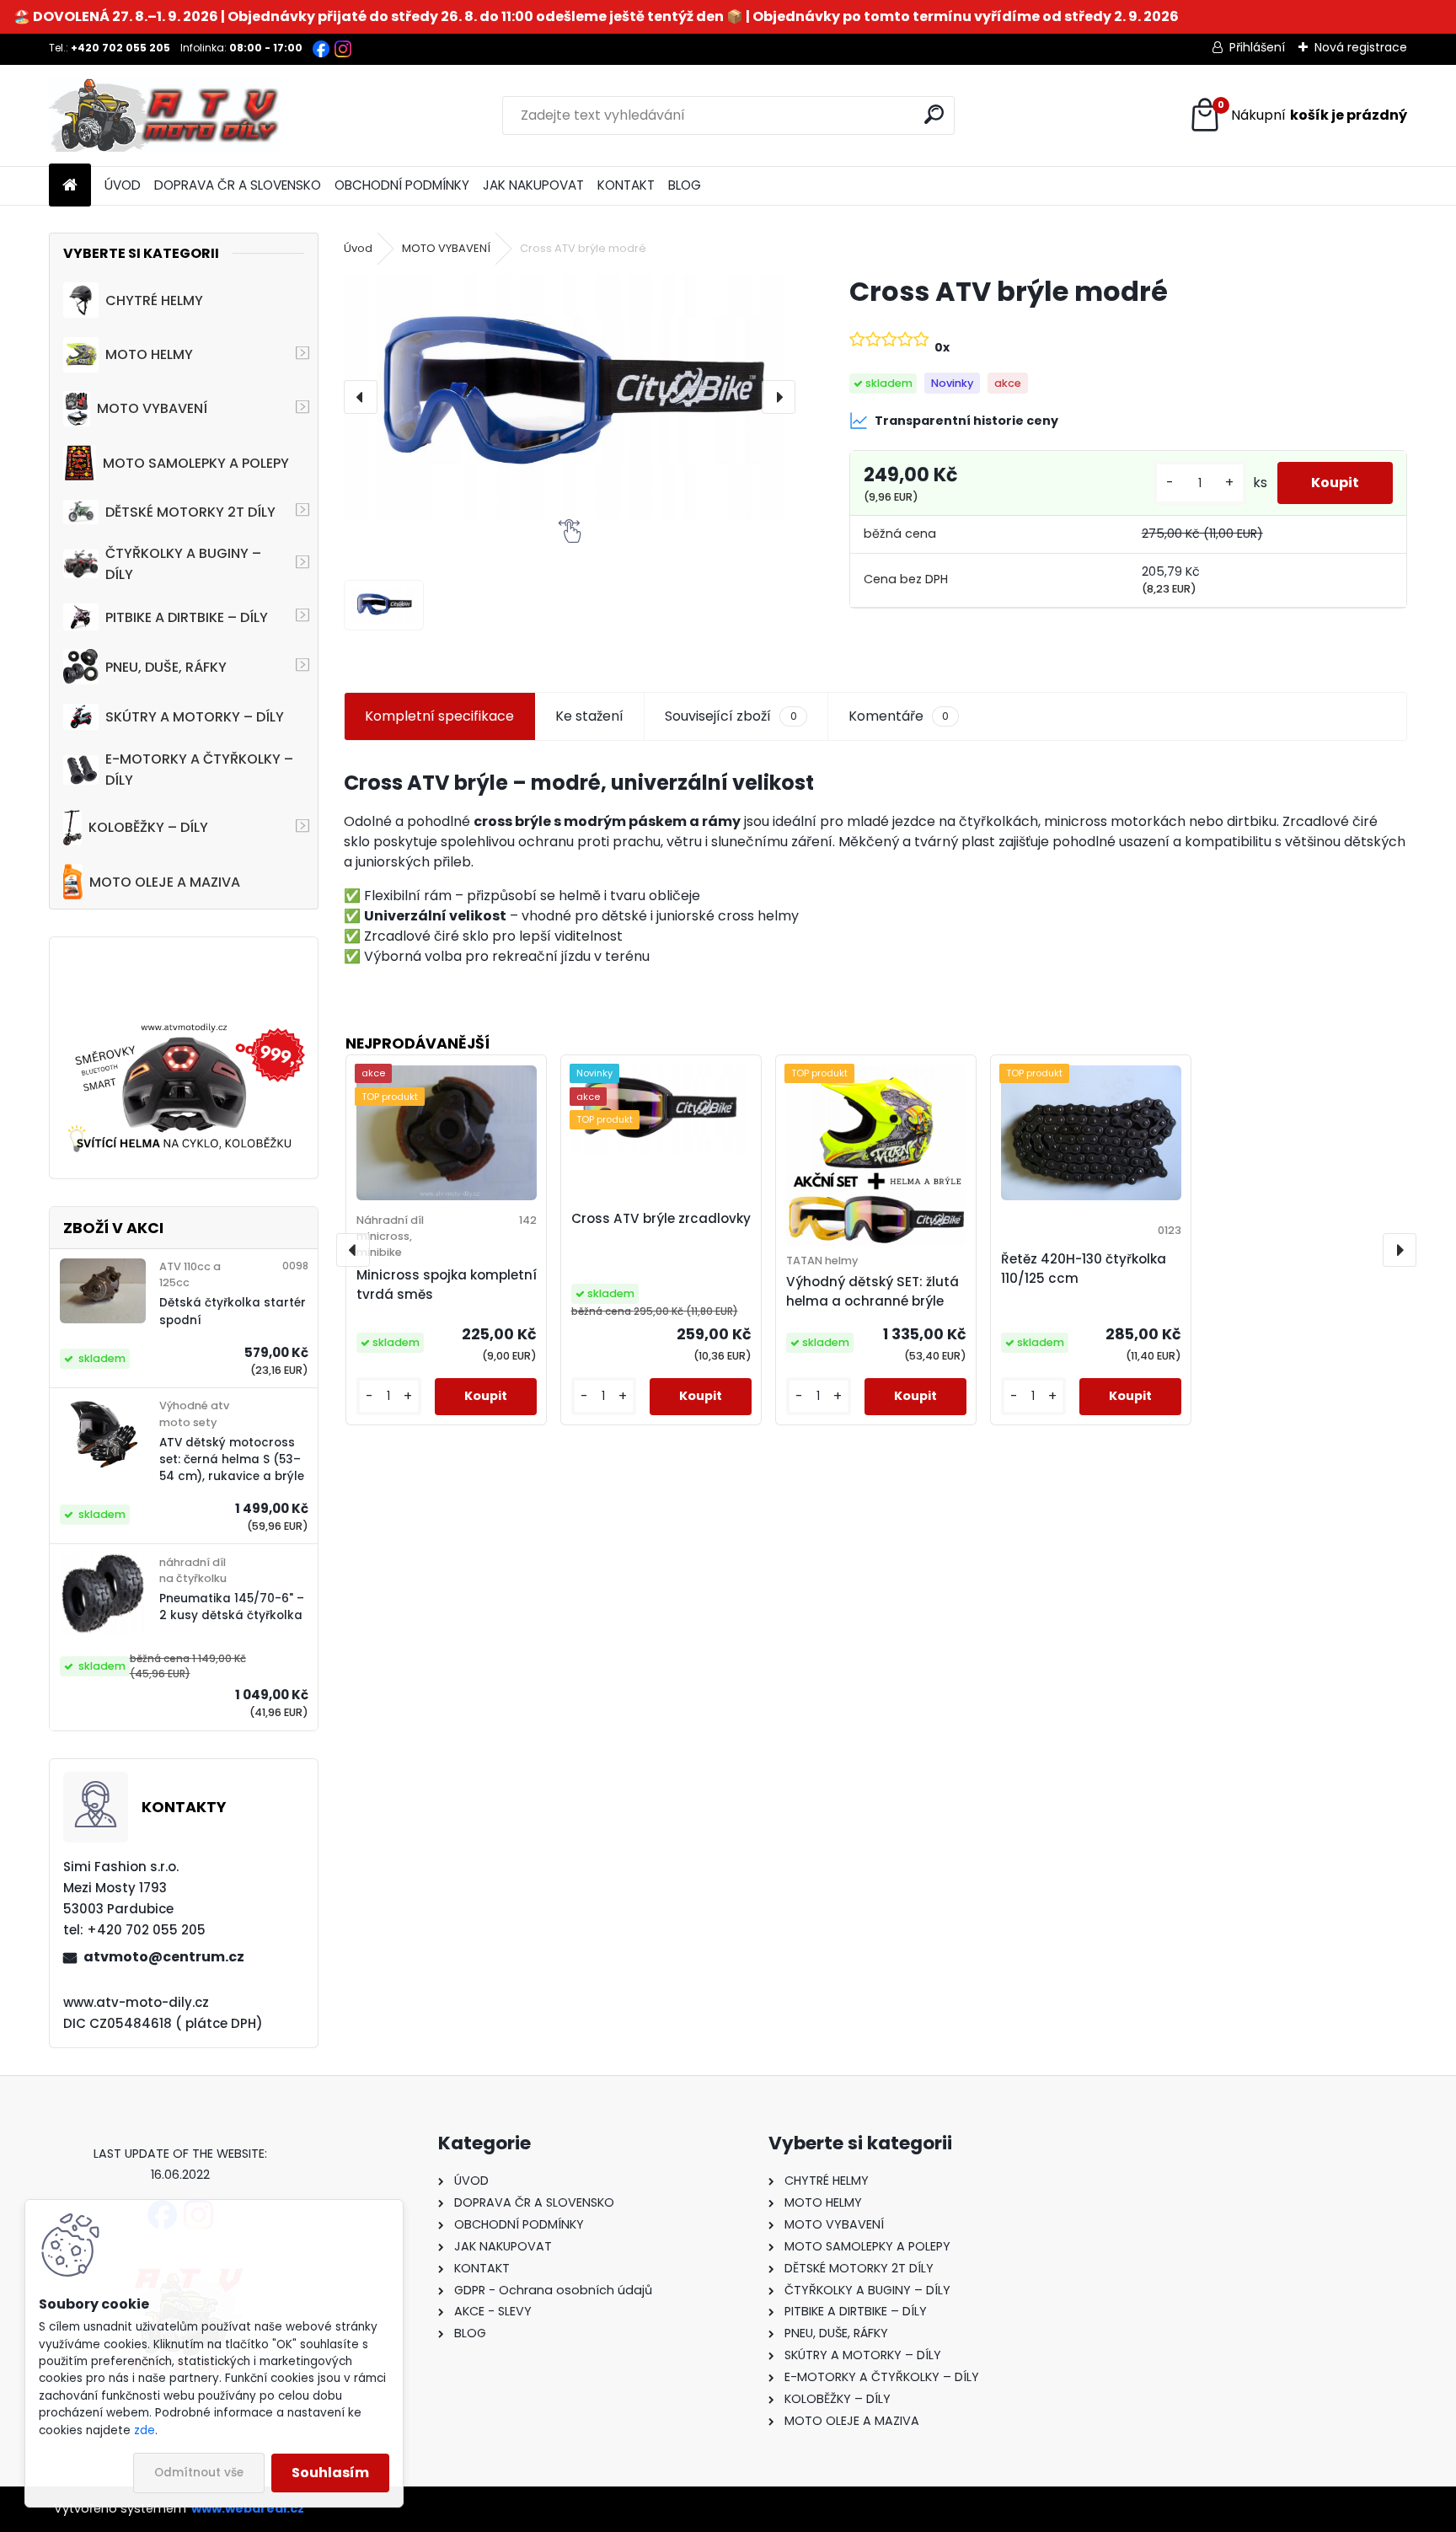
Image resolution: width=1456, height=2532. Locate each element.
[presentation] (361, 397)
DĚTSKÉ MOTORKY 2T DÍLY (190, 512)
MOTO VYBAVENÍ (152, 408)
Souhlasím (330, 2473)
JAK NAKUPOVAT (533, 185)
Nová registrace (1361, 47)
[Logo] (165, 115)
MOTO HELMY (149, 354)
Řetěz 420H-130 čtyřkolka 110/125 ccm (1084, 1269)
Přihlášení (1257, 47)
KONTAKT (626, 185)
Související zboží (731, 716)
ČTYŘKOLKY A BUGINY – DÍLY (183, 564)
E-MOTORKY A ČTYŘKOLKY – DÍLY (199, 770)
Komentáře (899, 716)
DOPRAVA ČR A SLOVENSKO (238, 185)
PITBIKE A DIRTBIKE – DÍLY (187, 617)
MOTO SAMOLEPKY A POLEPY (196, 463)
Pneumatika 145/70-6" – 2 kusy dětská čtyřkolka (232, 1607)
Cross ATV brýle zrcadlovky (661, 1218)
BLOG (685, 185)
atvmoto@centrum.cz (164, 1957)
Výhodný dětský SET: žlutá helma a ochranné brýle (873, 1291)
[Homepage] (70, 186)
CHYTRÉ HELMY (154, 300)
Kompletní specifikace (439, 716)
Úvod (358, 248)
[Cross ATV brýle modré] (570, 397)
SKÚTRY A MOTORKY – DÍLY (195, 717)
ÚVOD (123, 185)
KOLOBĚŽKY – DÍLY (148, 827)
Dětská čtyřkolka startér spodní (233, 1311)
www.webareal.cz (248, 2508)
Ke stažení (589, 716)
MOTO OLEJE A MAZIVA (165, 882)
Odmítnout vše (199, 2473)
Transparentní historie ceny (966, 421)
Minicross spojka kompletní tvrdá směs (447, 1285)
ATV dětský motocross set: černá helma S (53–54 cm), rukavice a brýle (232, 1460)
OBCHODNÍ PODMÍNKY (402, 185)
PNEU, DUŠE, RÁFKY (166, 667)
